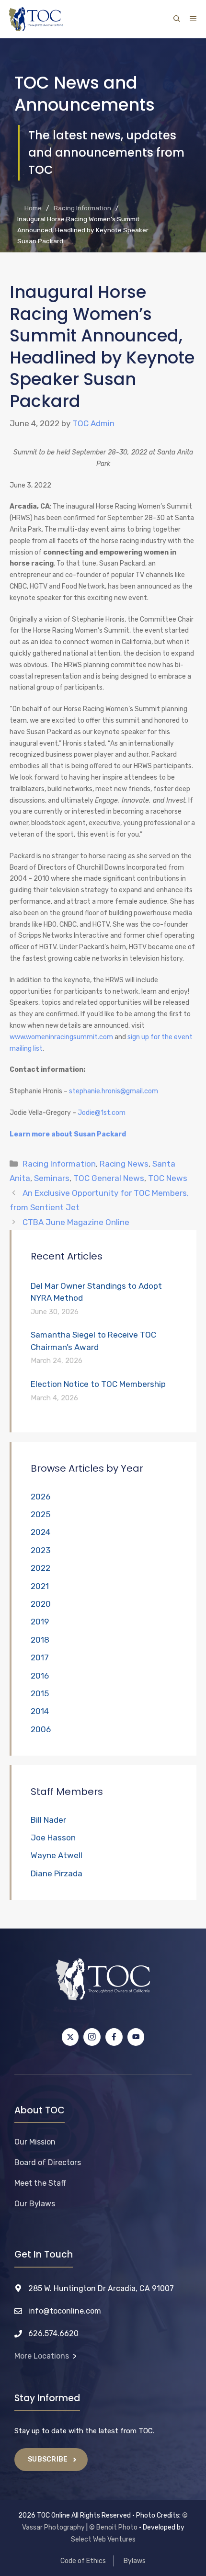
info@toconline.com (65, 2311)
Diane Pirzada (57, 1873)
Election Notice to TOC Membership (98, 1384)
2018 (40, 1640)
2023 (40, 1550)
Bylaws (135, 2561)
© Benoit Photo (113, 2527)
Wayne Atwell (57, 1855)
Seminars (52, 1178)
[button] (177, 19)
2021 (40, 1586)
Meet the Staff (40, 2183)
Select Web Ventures (103, 2539)
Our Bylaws (35, 2204)
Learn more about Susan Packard (68, 1134)
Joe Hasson (53, 1838)
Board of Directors (48, 2162)
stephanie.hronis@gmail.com (114, 1091)
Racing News (124, 1164)
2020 (41, 1604)
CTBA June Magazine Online (76, 1222)
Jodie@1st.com (102, 1113)
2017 (40, 1657)
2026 (40, 1497)
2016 (40, 1676)
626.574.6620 (53, 2333)
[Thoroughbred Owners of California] (36, 19)
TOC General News (109, 1178)
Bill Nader (48, 1820)
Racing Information (59, 1164)
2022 (40, 1568)
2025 (40, 1514)
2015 (40, 1693)
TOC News (168, 1178)
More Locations (42, 2356)
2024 (40, 1532)
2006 (41, 1729)
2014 (40, 1711)
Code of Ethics (83, 2561)
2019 (40, 1622)
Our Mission (35, 2142)
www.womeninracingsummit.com (61, 1037)
